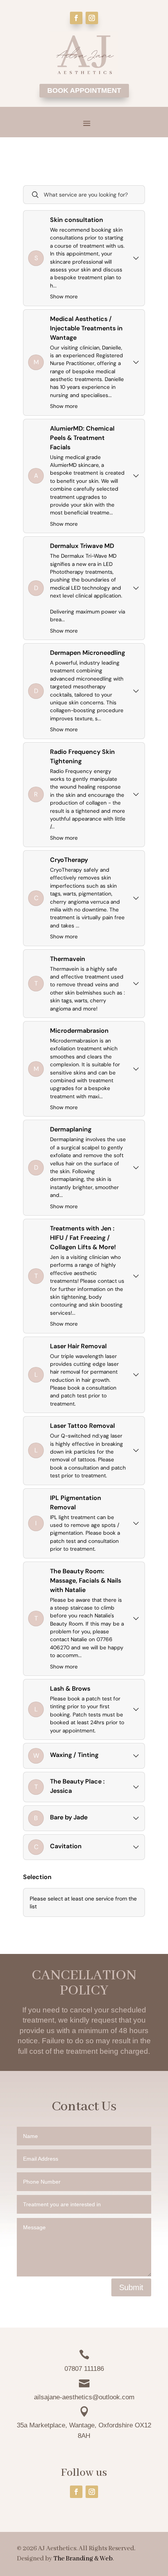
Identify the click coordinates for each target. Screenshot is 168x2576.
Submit (131, 2287)
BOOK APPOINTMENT (84, 90)
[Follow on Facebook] (76, 18)
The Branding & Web (83, 2559)
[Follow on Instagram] (92, 18)
